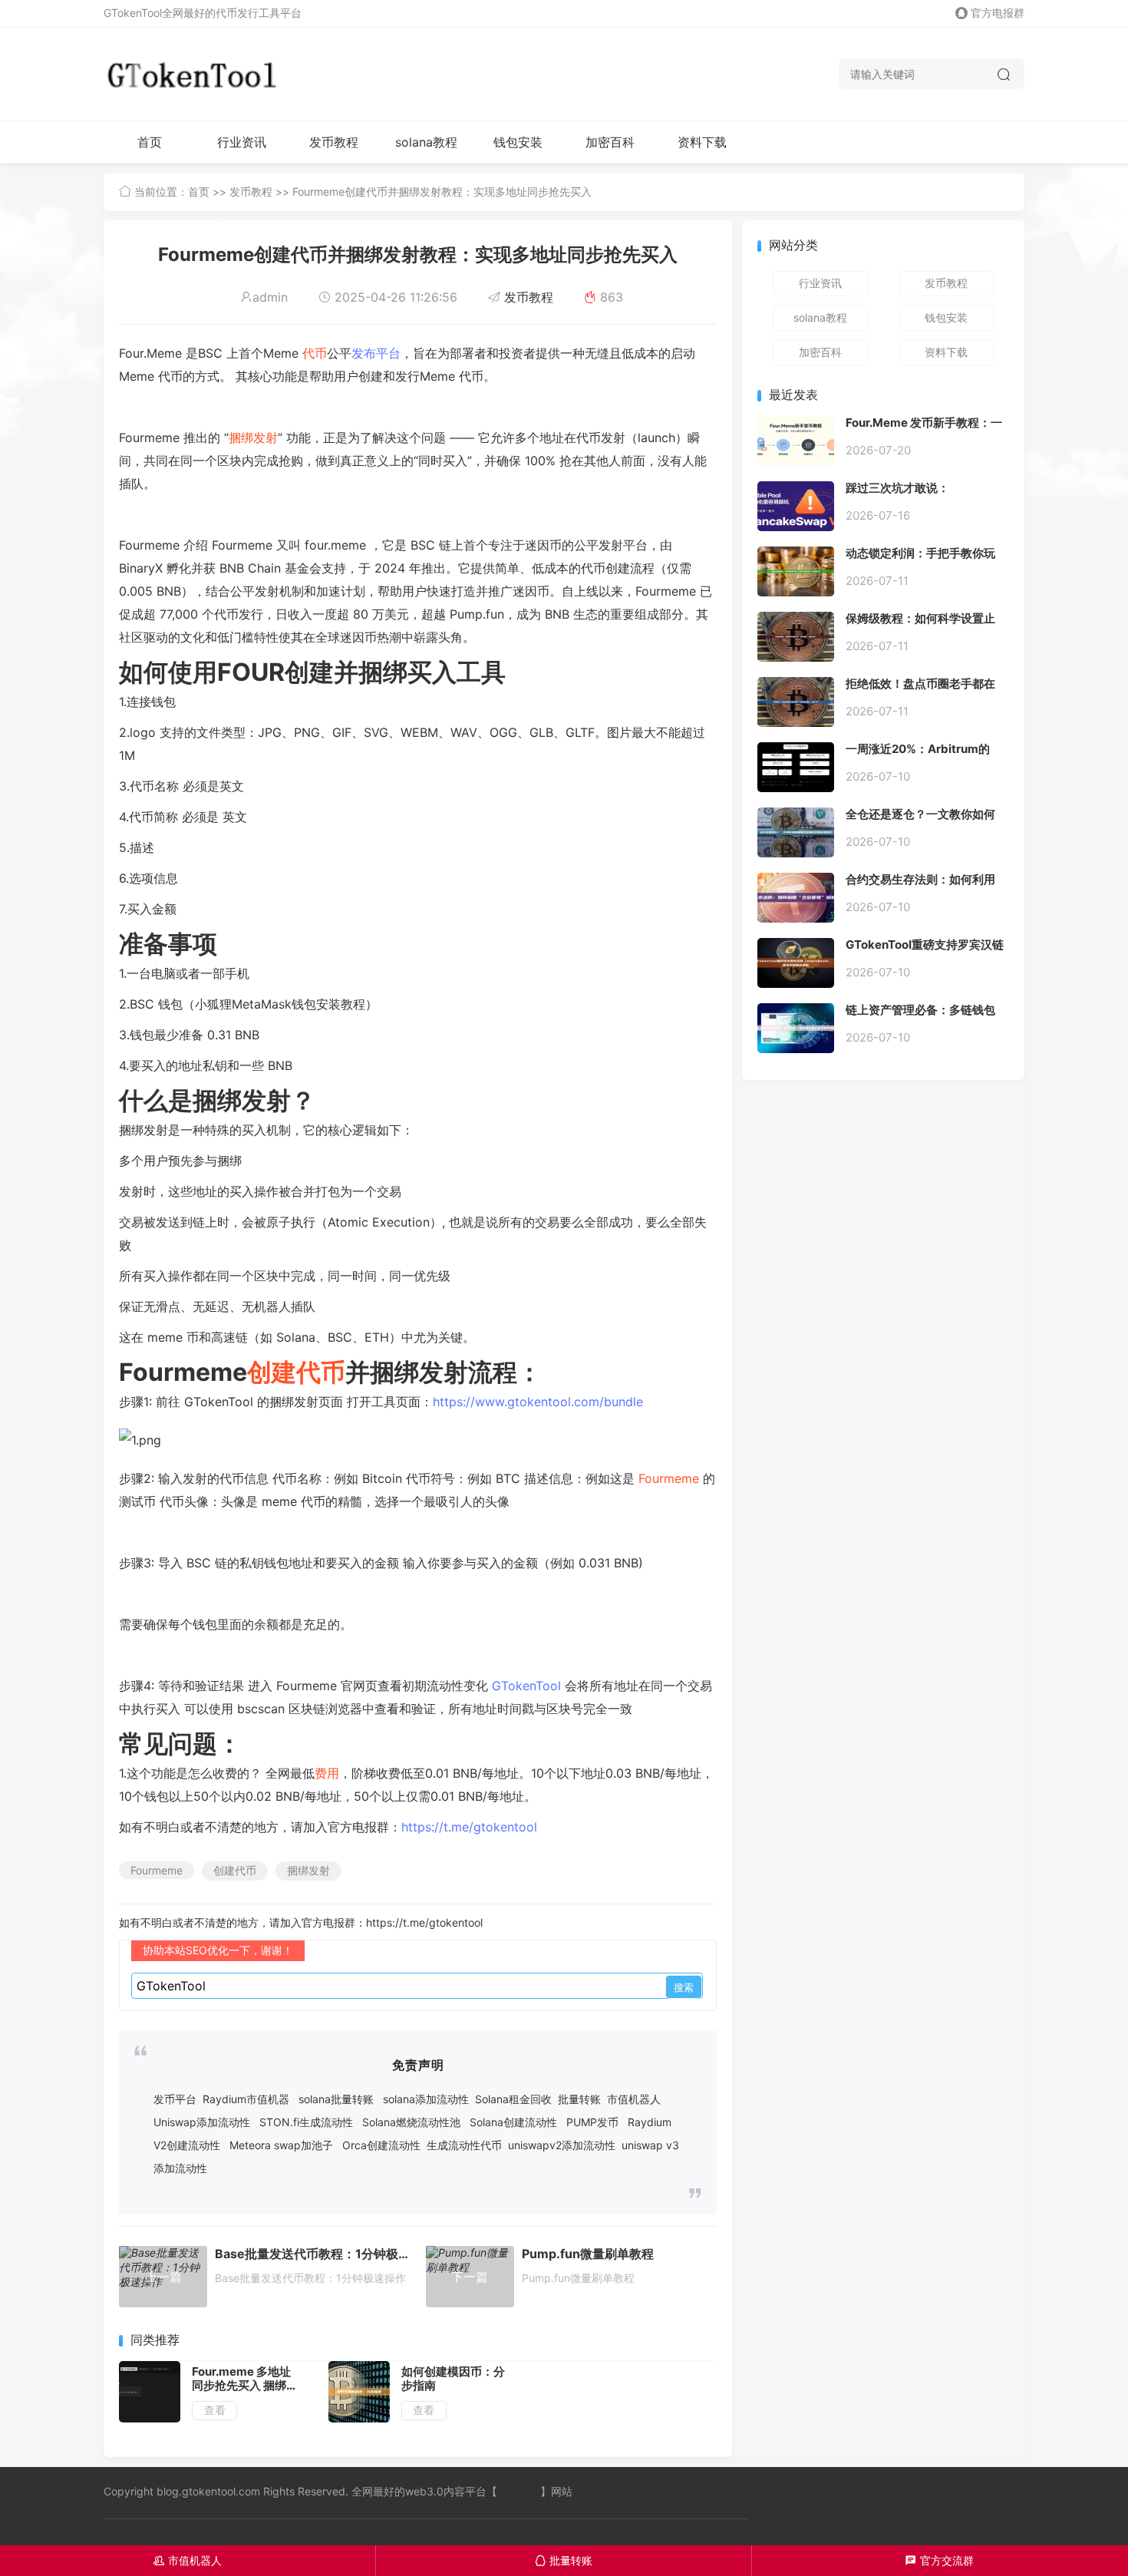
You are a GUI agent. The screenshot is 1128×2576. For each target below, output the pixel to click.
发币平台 (175, 2099)
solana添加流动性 (426, 2099)
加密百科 (610, 142)
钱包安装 (518, 142)
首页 (150, 142)
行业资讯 (242, 142)
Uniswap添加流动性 (202, 2122)
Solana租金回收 (513, 2099)
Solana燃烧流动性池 (411, 2122)
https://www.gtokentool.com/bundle (538, 1402)
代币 (315, 353)
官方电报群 (998, 13)
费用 (327, 1773)
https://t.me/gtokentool (469, 1827)
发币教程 (334, 142)
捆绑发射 (253, 438)
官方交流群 (940, 2560)
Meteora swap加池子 (281, 2145)
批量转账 (579, 2099)
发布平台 (376, 353)
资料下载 (702, 142)
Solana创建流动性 (513, 2122)
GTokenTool (526, 1686)
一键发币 (519, 2491)
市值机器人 (634, 2099)
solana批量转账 (336, 2099)
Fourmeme (669, 1478)
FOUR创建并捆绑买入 (337, 672)
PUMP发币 (592, 2122)
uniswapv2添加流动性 (562, 2145)
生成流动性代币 (464, 2145)
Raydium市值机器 (246, 2099)
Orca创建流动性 (381, 2145)
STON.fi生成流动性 (306, 2122)
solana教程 (426, 142)
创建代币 (296, 1372)
